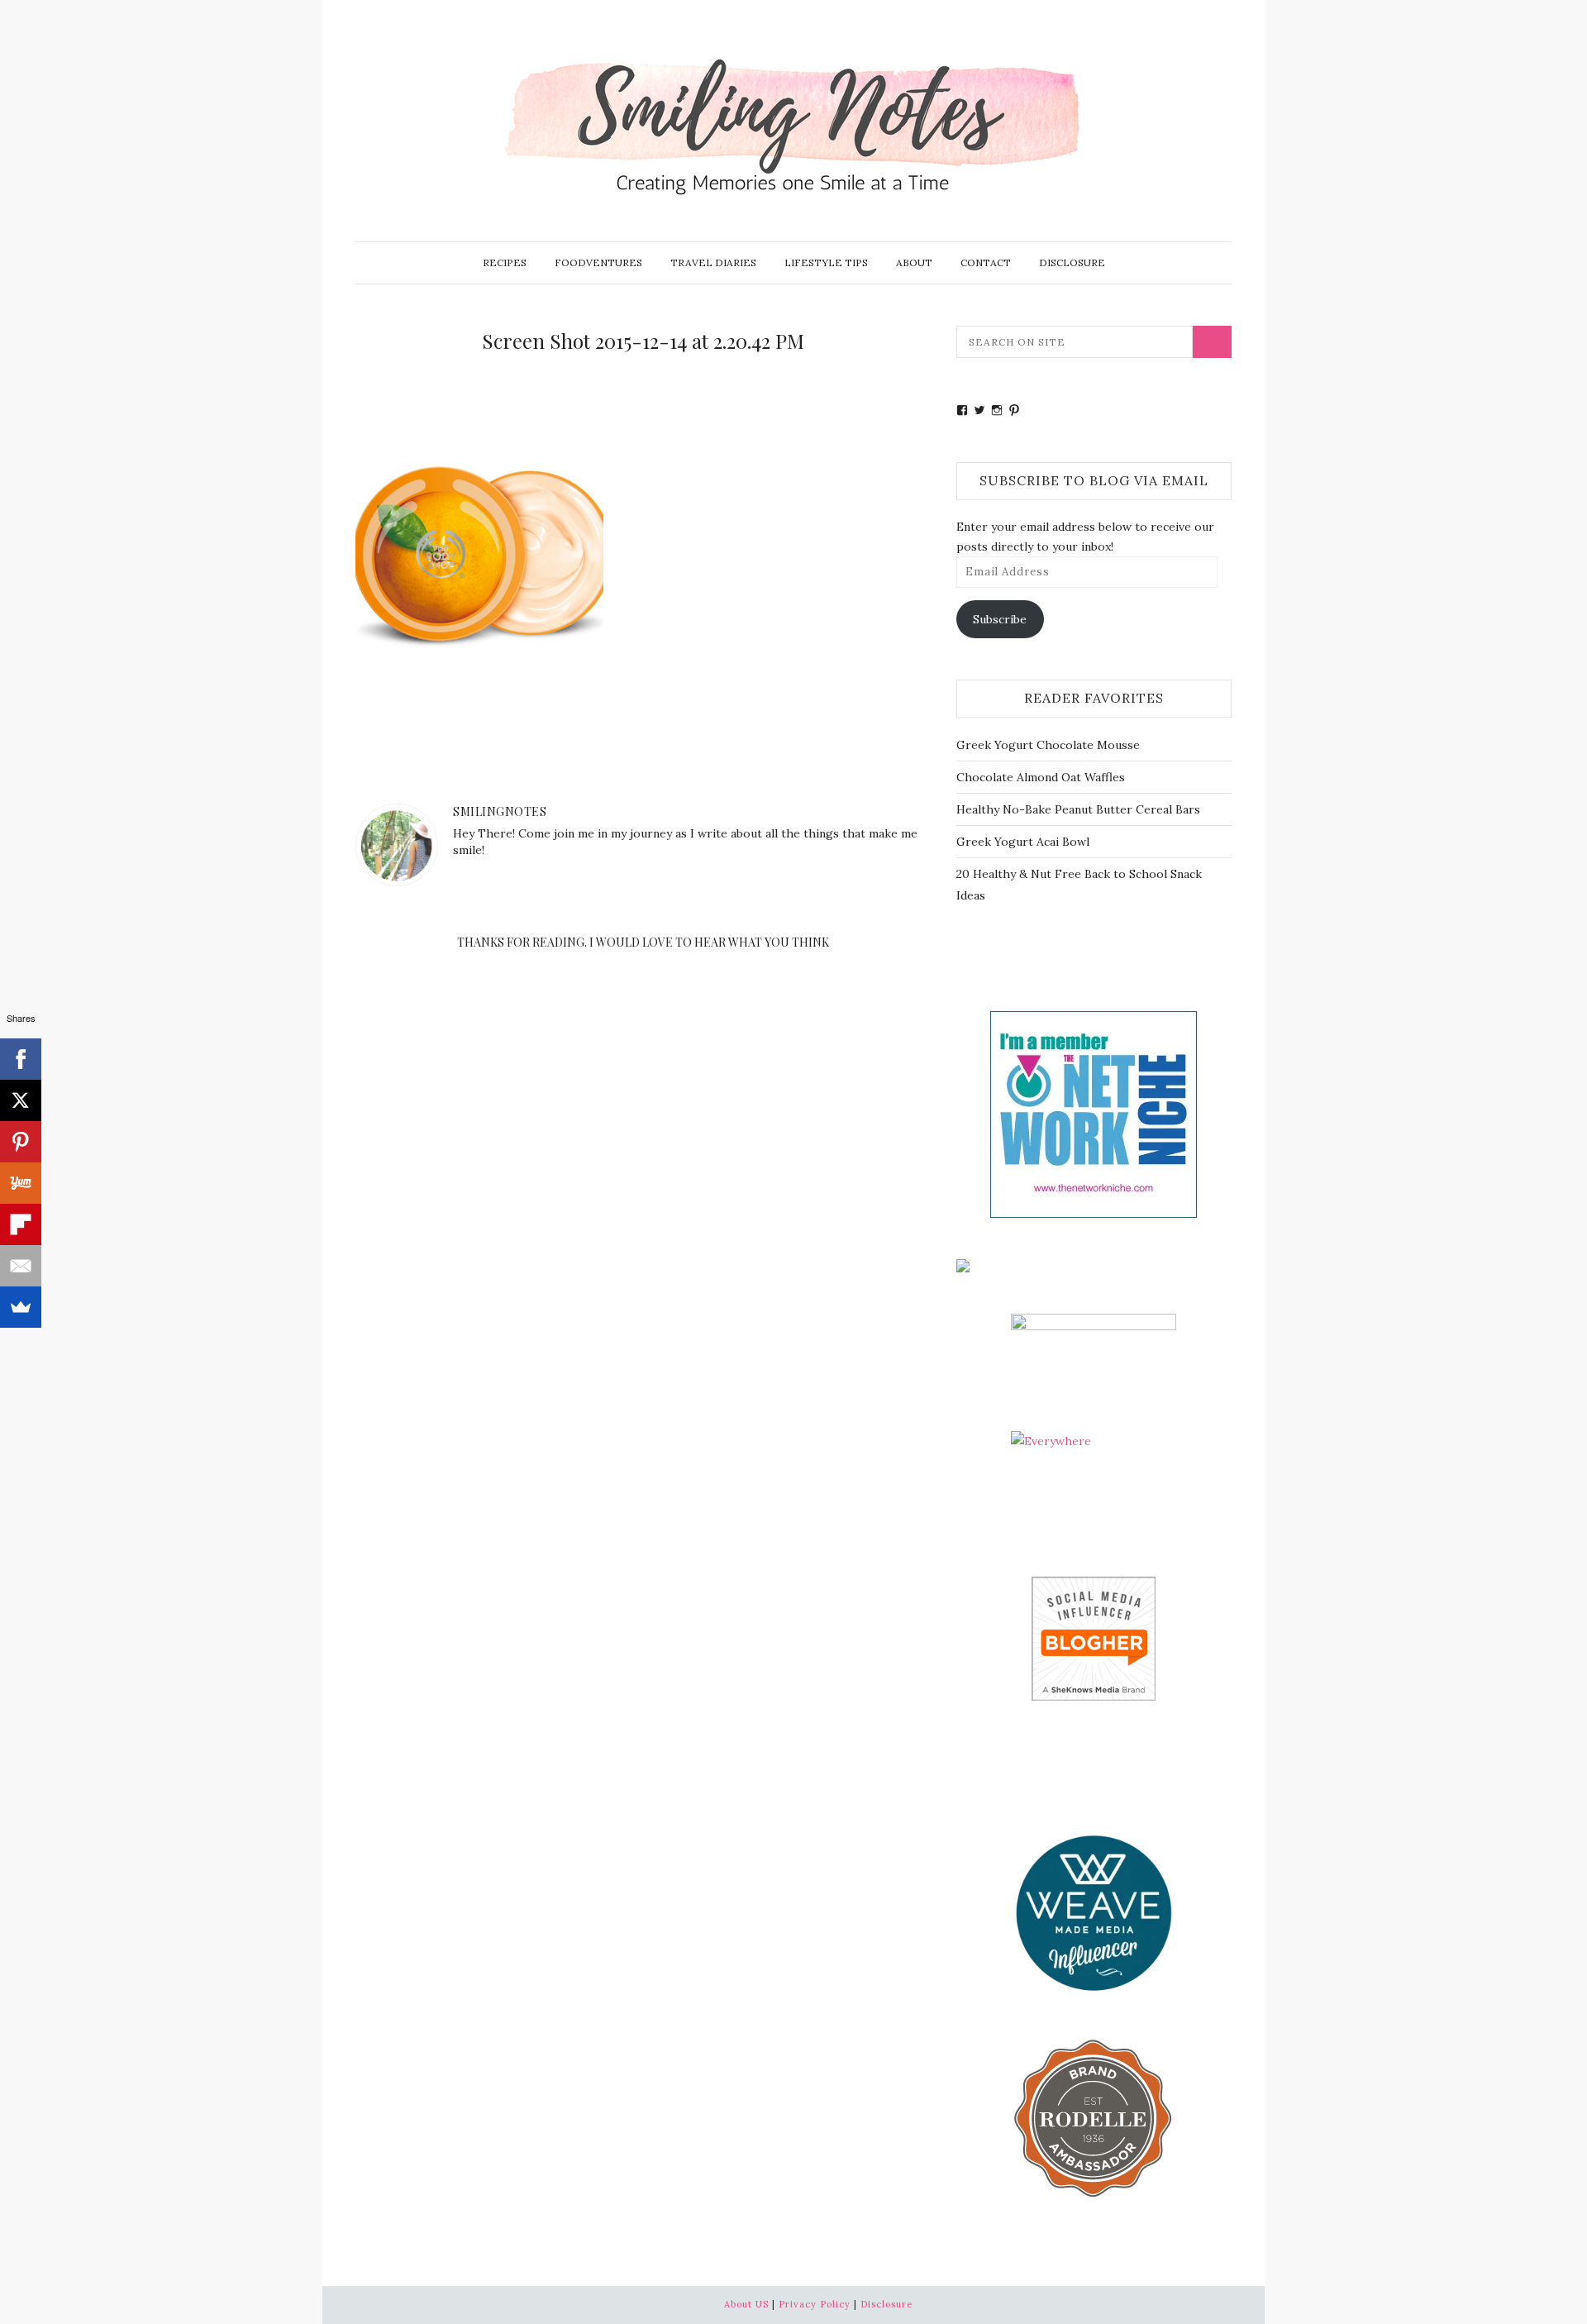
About (914, 262)
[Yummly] (21, 1183)
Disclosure (1072, 262)
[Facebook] (21, 1059)
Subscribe (1000, 619)
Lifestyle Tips (826, 262)
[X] (21, 1100)
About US (746, 2304)
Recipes (505, 262)
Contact (986, 262)
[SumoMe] (21, 1307)
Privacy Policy (815, 2304)
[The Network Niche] (1094, 1113)
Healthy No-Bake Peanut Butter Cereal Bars (1078, 809)
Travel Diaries (713, 262)
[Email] (21, 1266)
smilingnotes (500, 811)
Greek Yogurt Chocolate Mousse (1048, 745)
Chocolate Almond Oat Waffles (1041, 777)
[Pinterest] (21, 1142)
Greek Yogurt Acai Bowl (1023, 842)
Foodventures (598, 262)
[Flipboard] (21, 1224)
